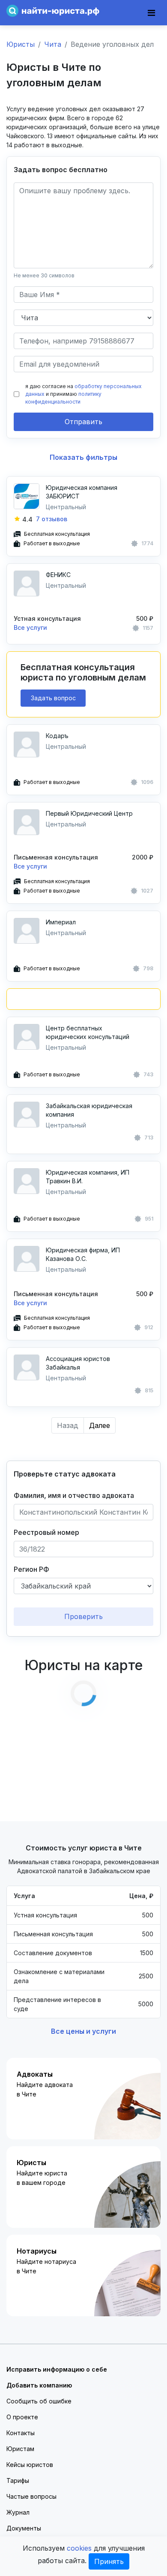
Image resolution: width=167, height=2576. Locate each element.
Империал (61, 922)
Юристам (20, 2449)
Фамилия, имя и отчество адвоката (74, 1495)
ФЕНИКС (58, 575)
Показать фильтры (83, 457)
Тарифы (18, 2480)
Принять (109, 2561)
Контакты (21, 2433)
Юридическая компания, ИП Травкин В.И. (88, 1177)
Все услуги (30, 627)
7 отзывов (52, 519)
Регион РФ (31, 1569)
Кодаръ (57, 736)
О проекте (22, 2417)
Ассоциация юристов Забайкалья (78, 1363)
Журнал (18, 2512)
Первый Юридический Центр (89, 813)
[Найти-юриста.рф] (53, 10)
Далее (100, 1425)
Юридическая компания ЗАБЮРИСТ (82, 492)
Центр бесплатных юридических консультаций (88, 1032)
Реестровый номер (46, 1532)
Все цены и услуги (83, 2031)
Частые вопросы (31, 2496)
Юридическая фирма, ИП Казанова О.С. (83, 1254)
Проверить (83, 1616)
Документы (24, 2528)
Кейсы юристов (30, 2465)
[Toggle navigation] (151, 13)
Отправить (83, 422)
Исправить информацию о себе (57, 2369)
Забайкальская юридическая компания (89, 1110)
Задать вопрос (53, 698)
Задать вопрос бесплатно (61, 170)
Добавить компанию (39, 2385)
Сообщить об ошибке (39, 2401)
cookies (79, 2548)
